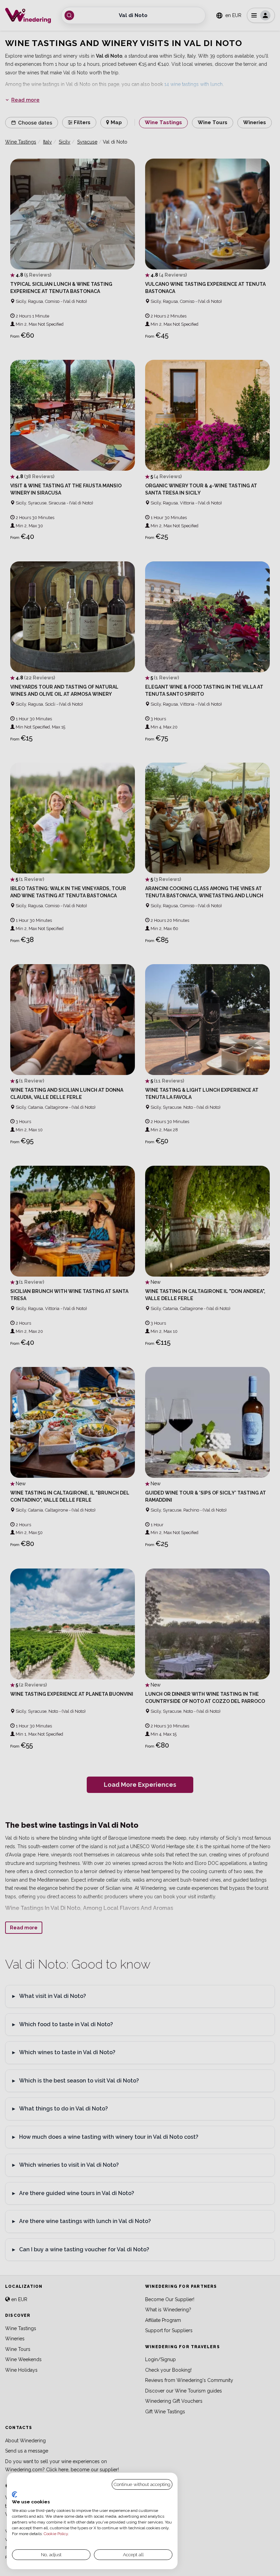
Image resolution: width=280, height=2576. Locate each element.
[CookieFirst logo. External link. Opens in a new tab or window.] (15, 2494)
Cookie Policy (56, 2534)
